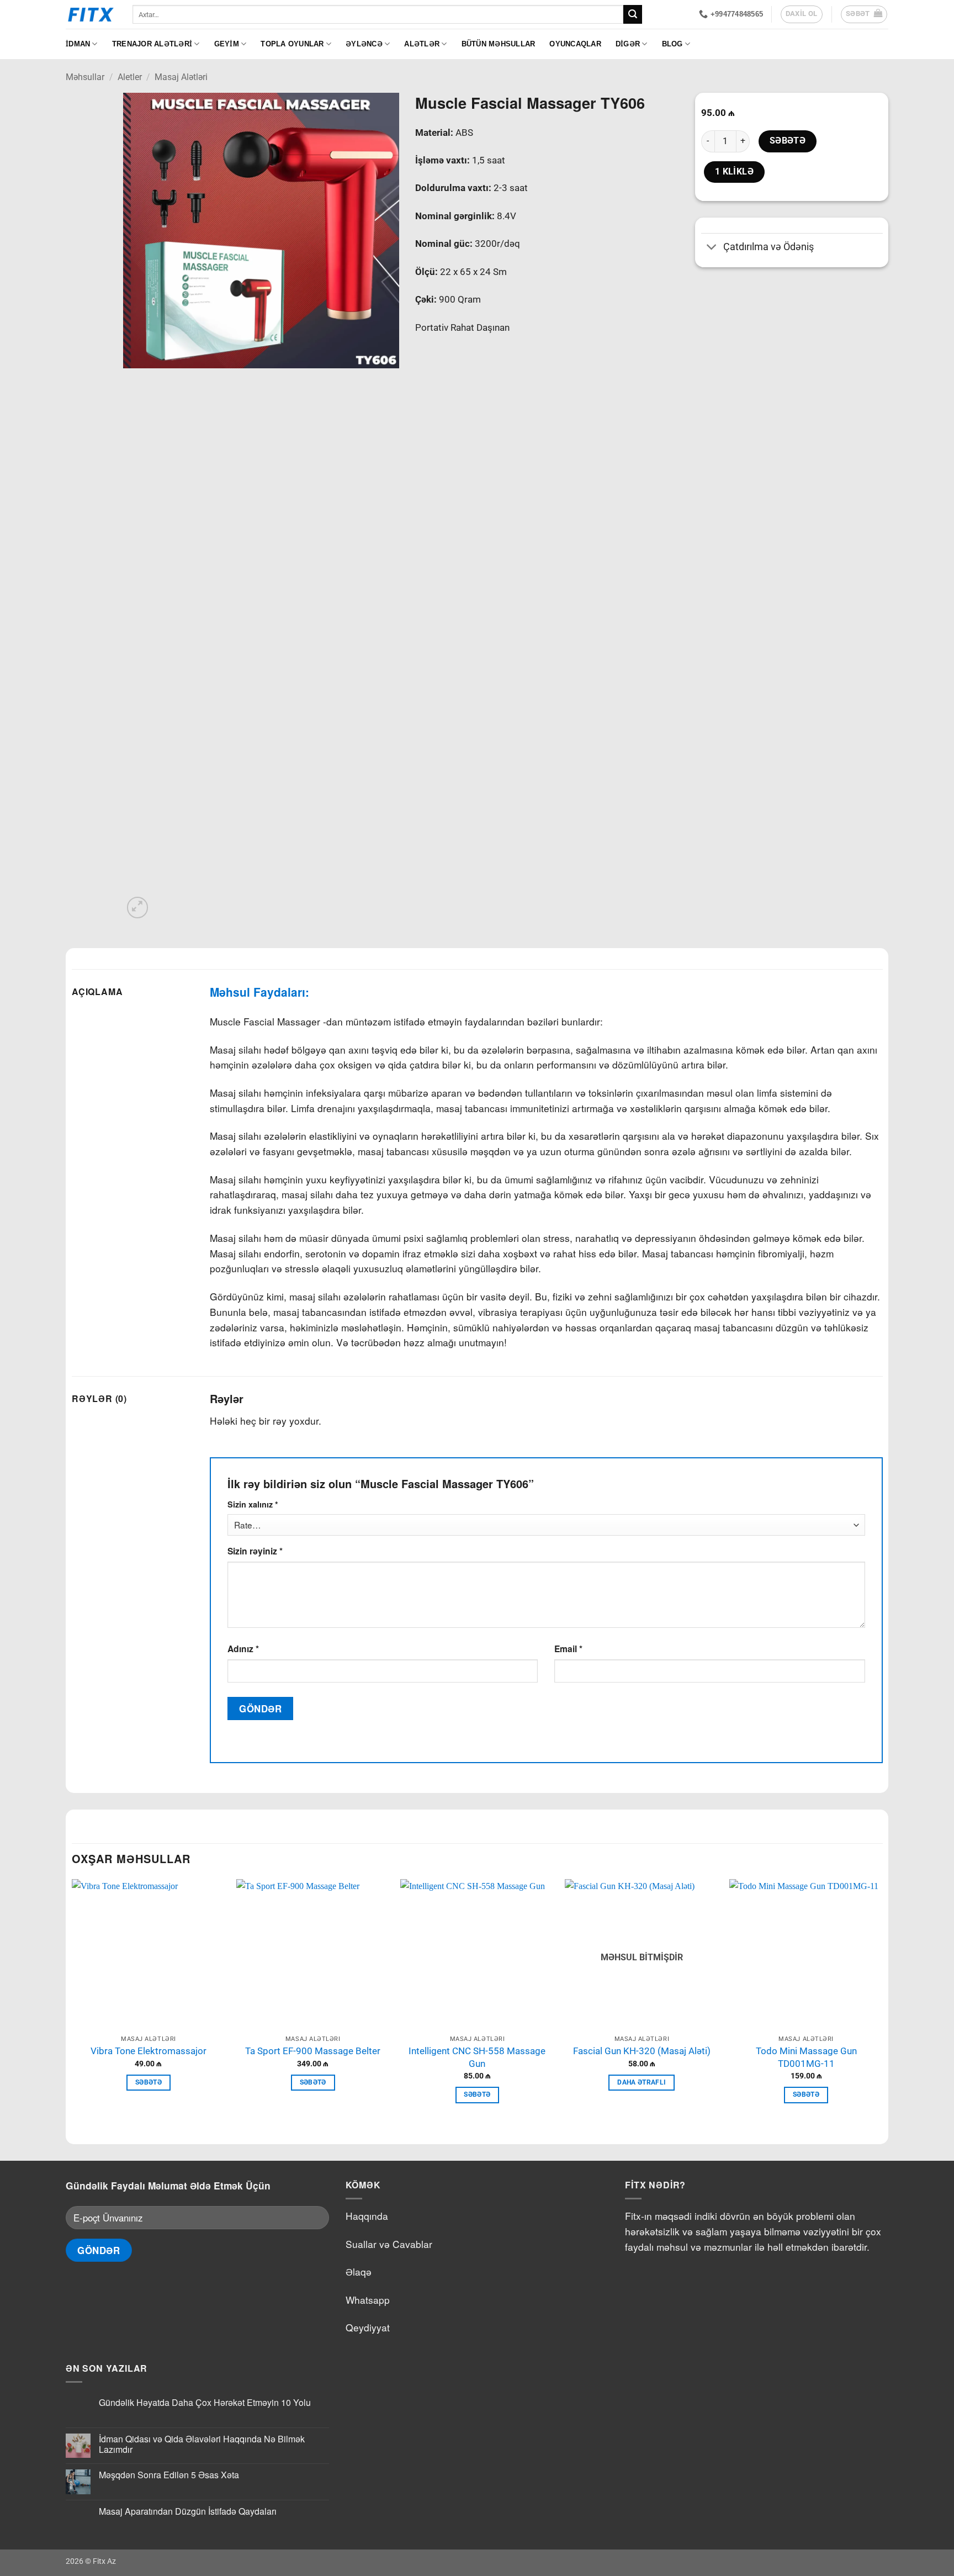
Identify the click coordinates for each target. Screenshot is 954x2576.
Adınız (243, 1649)
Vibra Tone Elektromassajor (149, 2051)
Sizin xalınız (253, 1504)
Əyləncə (364, 44)
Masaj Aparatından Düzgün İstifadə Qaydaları (188, 2511)
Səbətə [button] (149, 2082)
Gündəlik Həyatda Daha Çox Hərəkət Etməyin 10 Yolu (205, 2402)
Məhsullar (85, 77)
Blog (672, 44)
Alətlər (422, 44)
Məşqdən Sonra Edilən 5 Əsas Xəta (169, 2475)
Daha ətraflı (642, 2082)
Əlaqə (359, 2271)
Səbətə (788, 141)
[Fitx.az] (91, 14)
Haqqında (367, 2216)
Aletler (130, 77)
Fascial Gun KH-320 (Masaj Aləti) (642, 2051)
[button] (864, 14)
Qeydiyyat (368, 2327)
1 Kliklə (735, 172)
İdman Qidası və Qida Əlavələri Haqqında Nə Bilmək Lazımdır (202, 2444)
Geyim (227, 44)
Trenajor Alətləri (152, 44)
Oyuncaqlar (575, 44)
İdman (78, 44)
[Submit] (633, 14)
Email (568, 1649)
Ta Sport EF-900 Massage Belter (313, 2051)
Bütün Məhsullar (499, 44)
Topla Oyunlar (292, 44)
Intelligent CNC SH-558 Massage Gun (477, 2057)
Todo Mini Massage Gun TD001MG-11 (806, 2057)
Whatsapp (368, 2300)
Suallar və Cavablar (389, 2244)
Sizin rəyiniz (255, 1551)
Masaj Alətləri (181, 77)
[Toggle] (712, 248)
